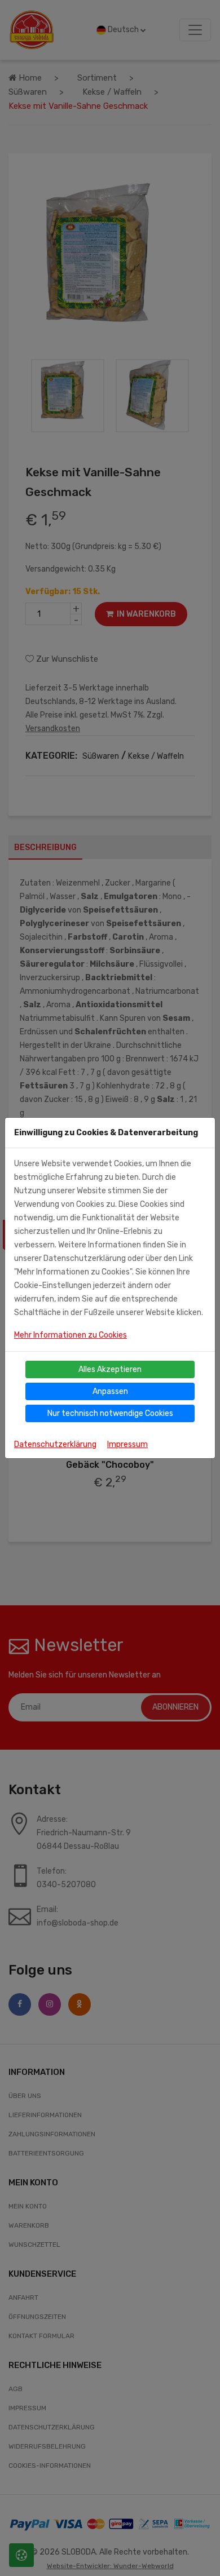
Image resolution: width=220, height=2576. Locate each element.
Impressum (127, 1444)
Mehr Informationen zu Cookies (71, 1335)
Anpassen (110, 1391)
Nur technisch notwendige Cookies (110, 1413)
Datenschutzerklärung (55, 1444)
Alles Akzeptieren (110, 1369)
